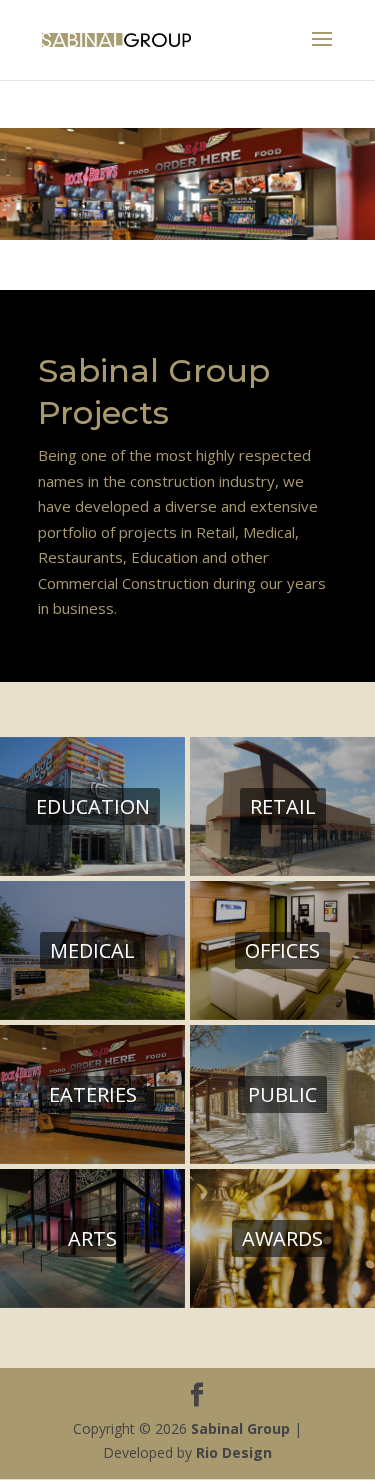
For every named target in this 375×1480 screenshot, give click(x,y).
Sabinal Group (240, 1428)
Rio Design (234, 1452)
